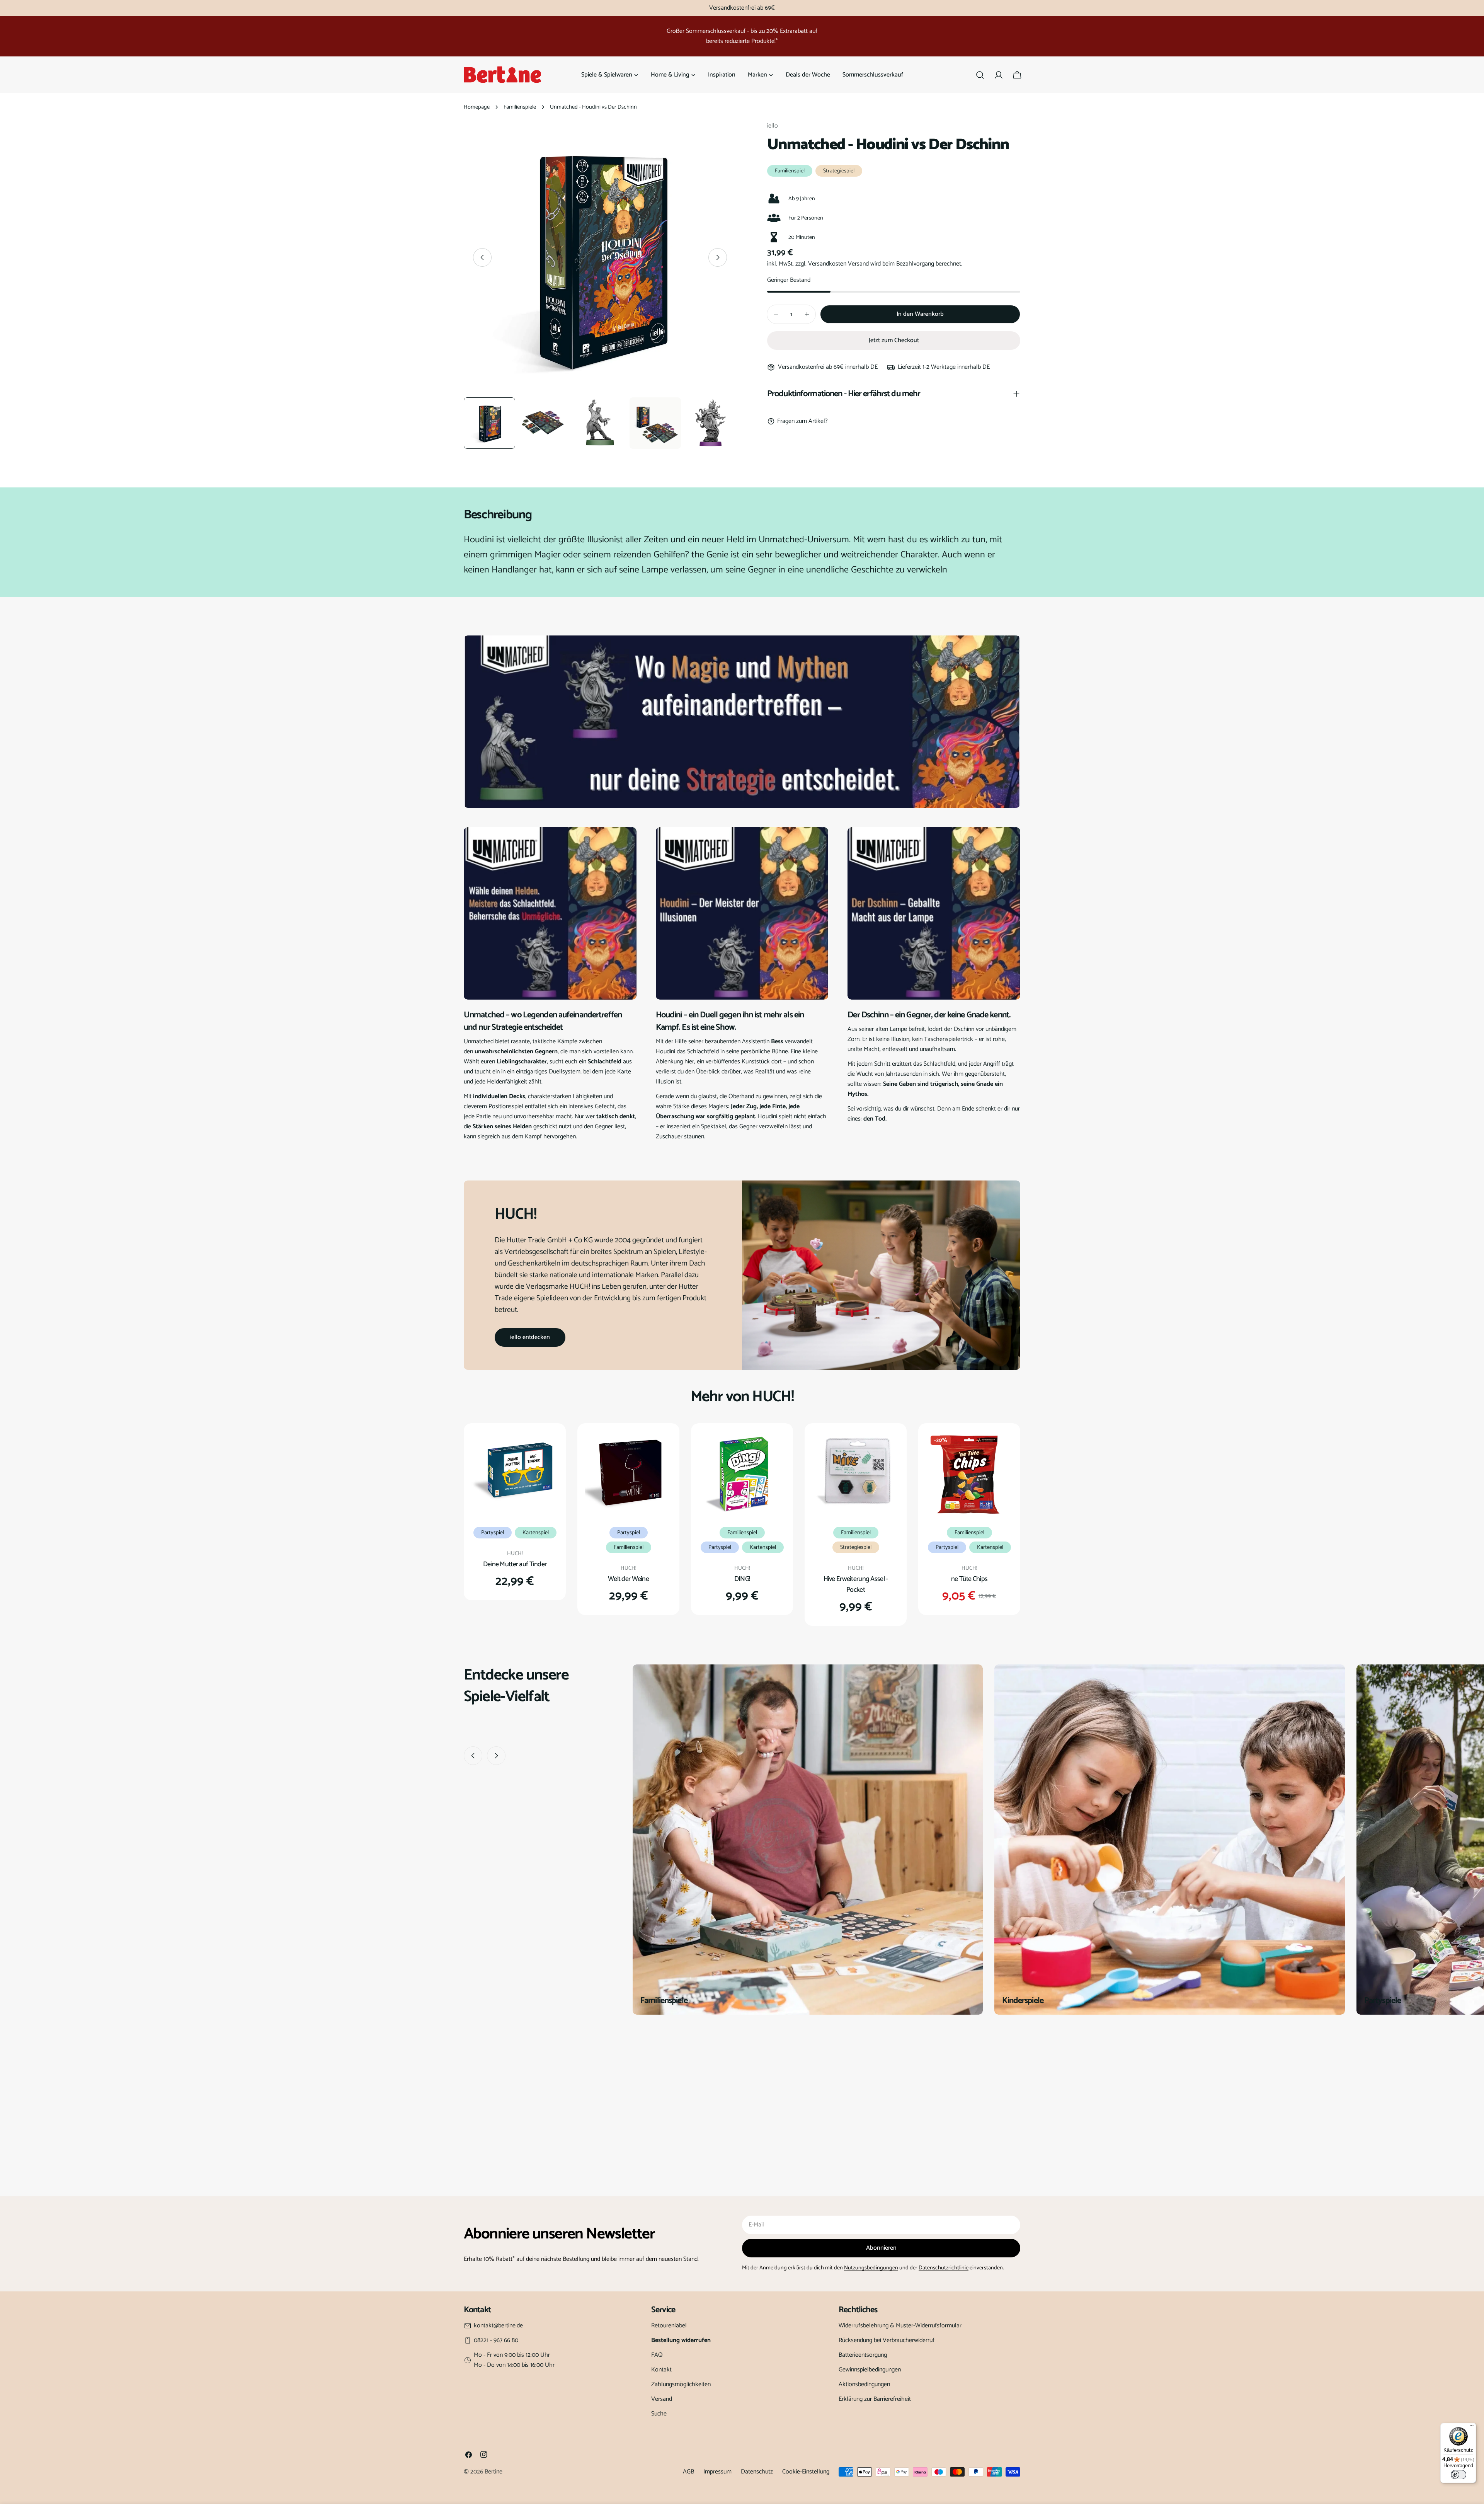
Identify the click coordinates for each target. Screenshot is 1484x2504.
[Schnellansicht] (547, 1448)
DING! (742, 1579)
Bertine (494, 2472)
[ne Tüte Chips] (969, 1474)
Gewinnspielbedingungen (870, 2370)
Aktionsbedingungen (864, 2384)
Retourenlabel (669, 2326)
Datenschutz (757, 2472)
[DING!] (742, 1474)
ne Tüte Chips (969, 1579)
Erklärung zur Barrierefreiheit (875, 2399)
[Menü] (1472, 2427)
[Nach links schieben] (482, 257)
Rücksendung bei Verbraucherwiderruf (887, 2340)
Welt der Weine (628, 1579)
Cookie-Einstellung (806, 2472)
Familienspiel (790, 171)
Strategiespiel (839, 171)
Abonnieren (881, 2248)
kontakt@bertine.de (498, 2326)
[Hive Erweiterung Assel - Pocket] (856, 1474)
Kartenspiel (536, 1533)
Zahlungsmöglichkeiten (681, 2384)
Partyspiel (493, 1533)
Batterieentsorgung (863, 2355)
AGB (688, 2472)
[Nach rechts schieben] (718, 257)
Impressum (717, 2472)
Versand (858, 264)
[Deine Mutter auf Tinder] (515, 1474)
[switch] (1458, 2475)
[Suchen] (980, 75)
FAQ (657, 2355)
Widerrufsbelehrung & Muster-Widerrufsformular (900, 2326)
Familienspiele (520, 107)
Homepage (477, 107)
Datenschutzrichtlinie (944, 2268)
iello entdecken (530, 1337)
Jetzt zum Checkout (894, 340)
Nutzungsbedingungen (871, 2268)
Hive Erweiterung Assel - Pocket (856, 1584)
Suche (659, 2414)
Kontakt (661, 2370)
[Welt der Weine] (628, 1474)
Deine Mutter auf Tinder (515, 1564)
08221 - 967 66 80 (496, 2340)
